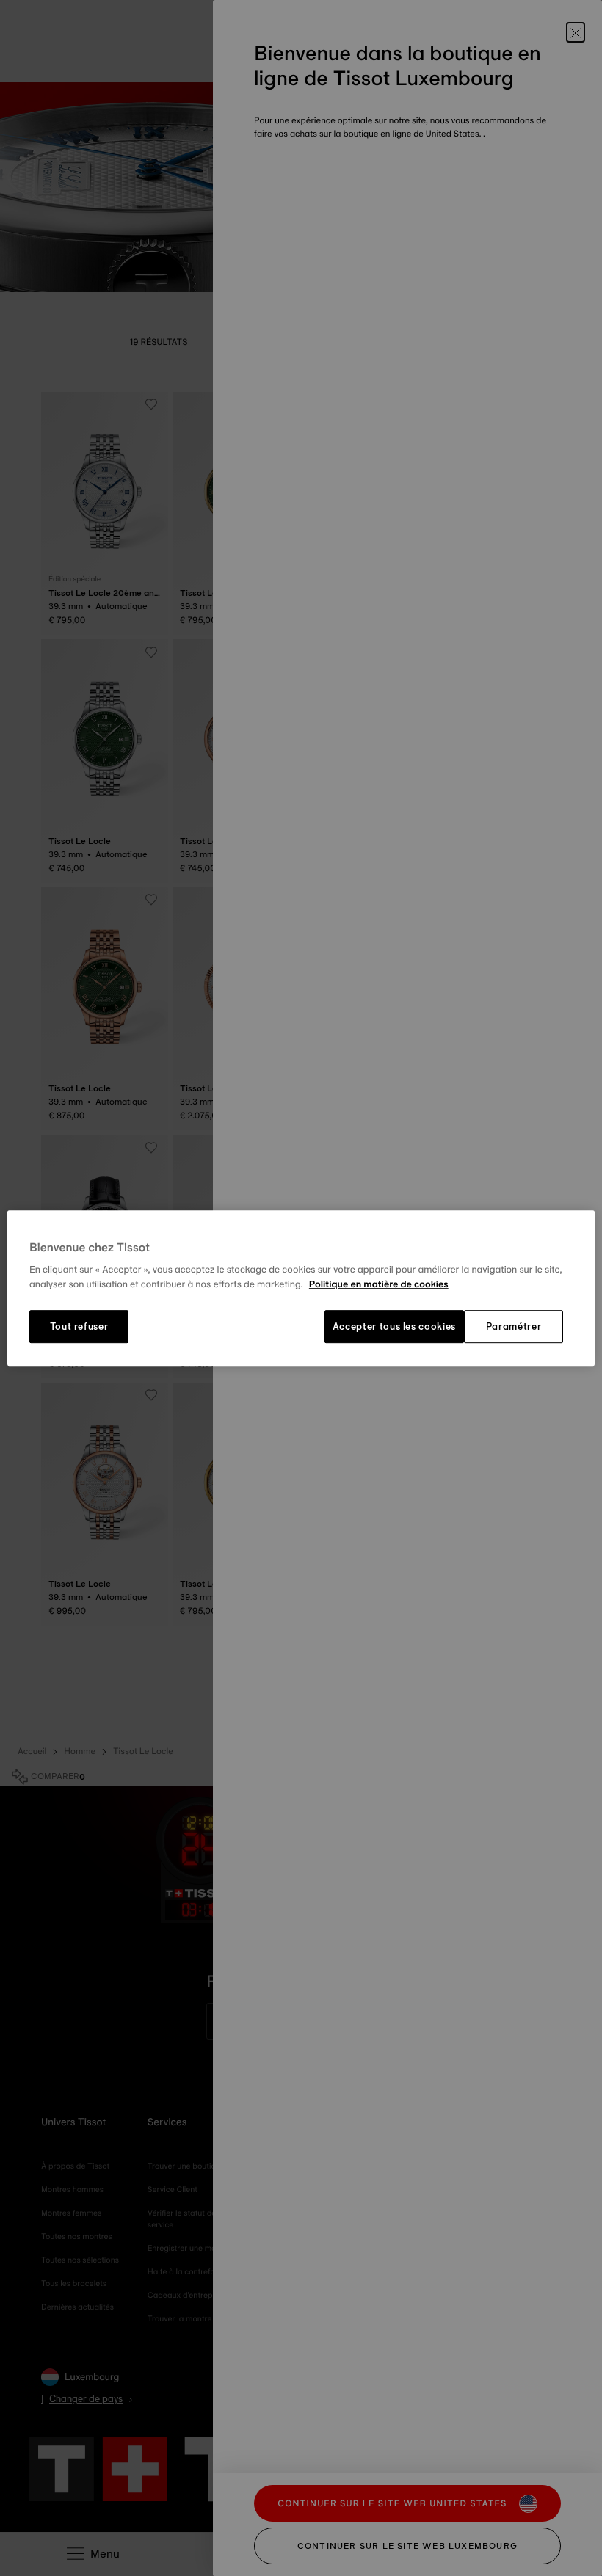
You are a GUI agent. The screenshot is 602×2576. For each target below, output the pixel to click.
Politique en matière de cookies (379, 1284)
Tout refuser (79, 1327)
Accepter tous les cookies (394, 1327)
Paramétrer (514, 1327)
